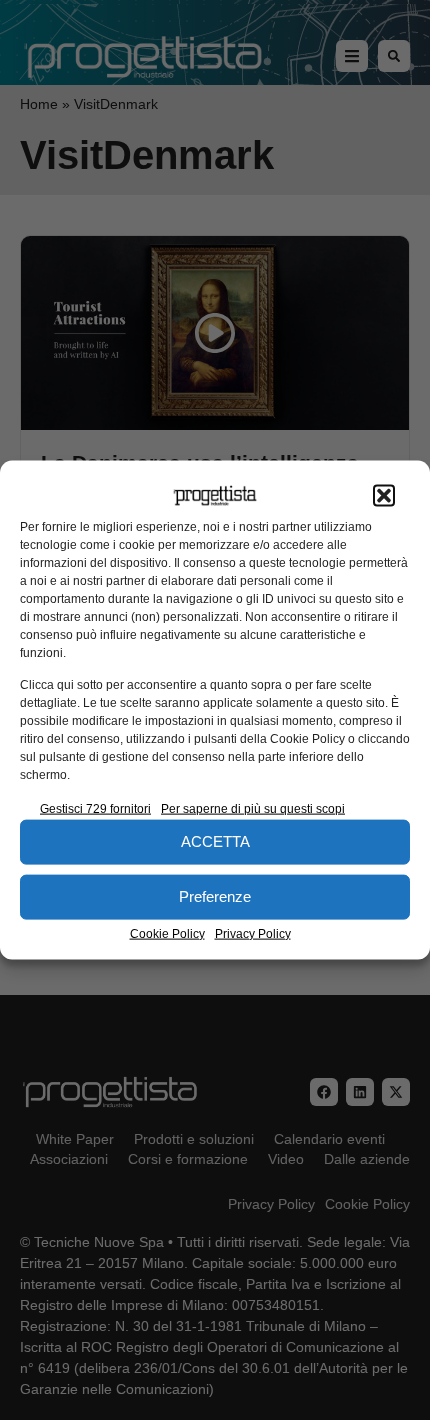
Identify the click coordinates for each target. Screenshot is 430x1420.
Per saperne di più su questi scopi (253, 808)
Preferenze (215, 896)
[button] (384, 496)
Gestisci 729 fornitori (95, 808)
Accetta (215, 841)
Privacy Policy (253, 933)
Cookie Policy (167, 933)
